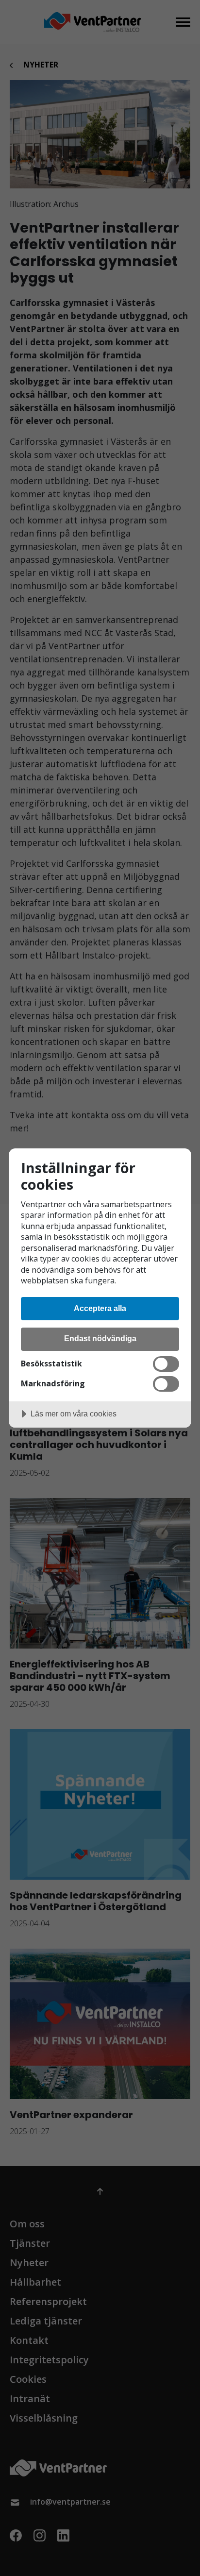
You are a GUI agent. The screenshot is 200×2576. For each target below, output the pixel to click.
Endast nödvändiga (100, 1338)
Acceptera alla (100, 1308)
